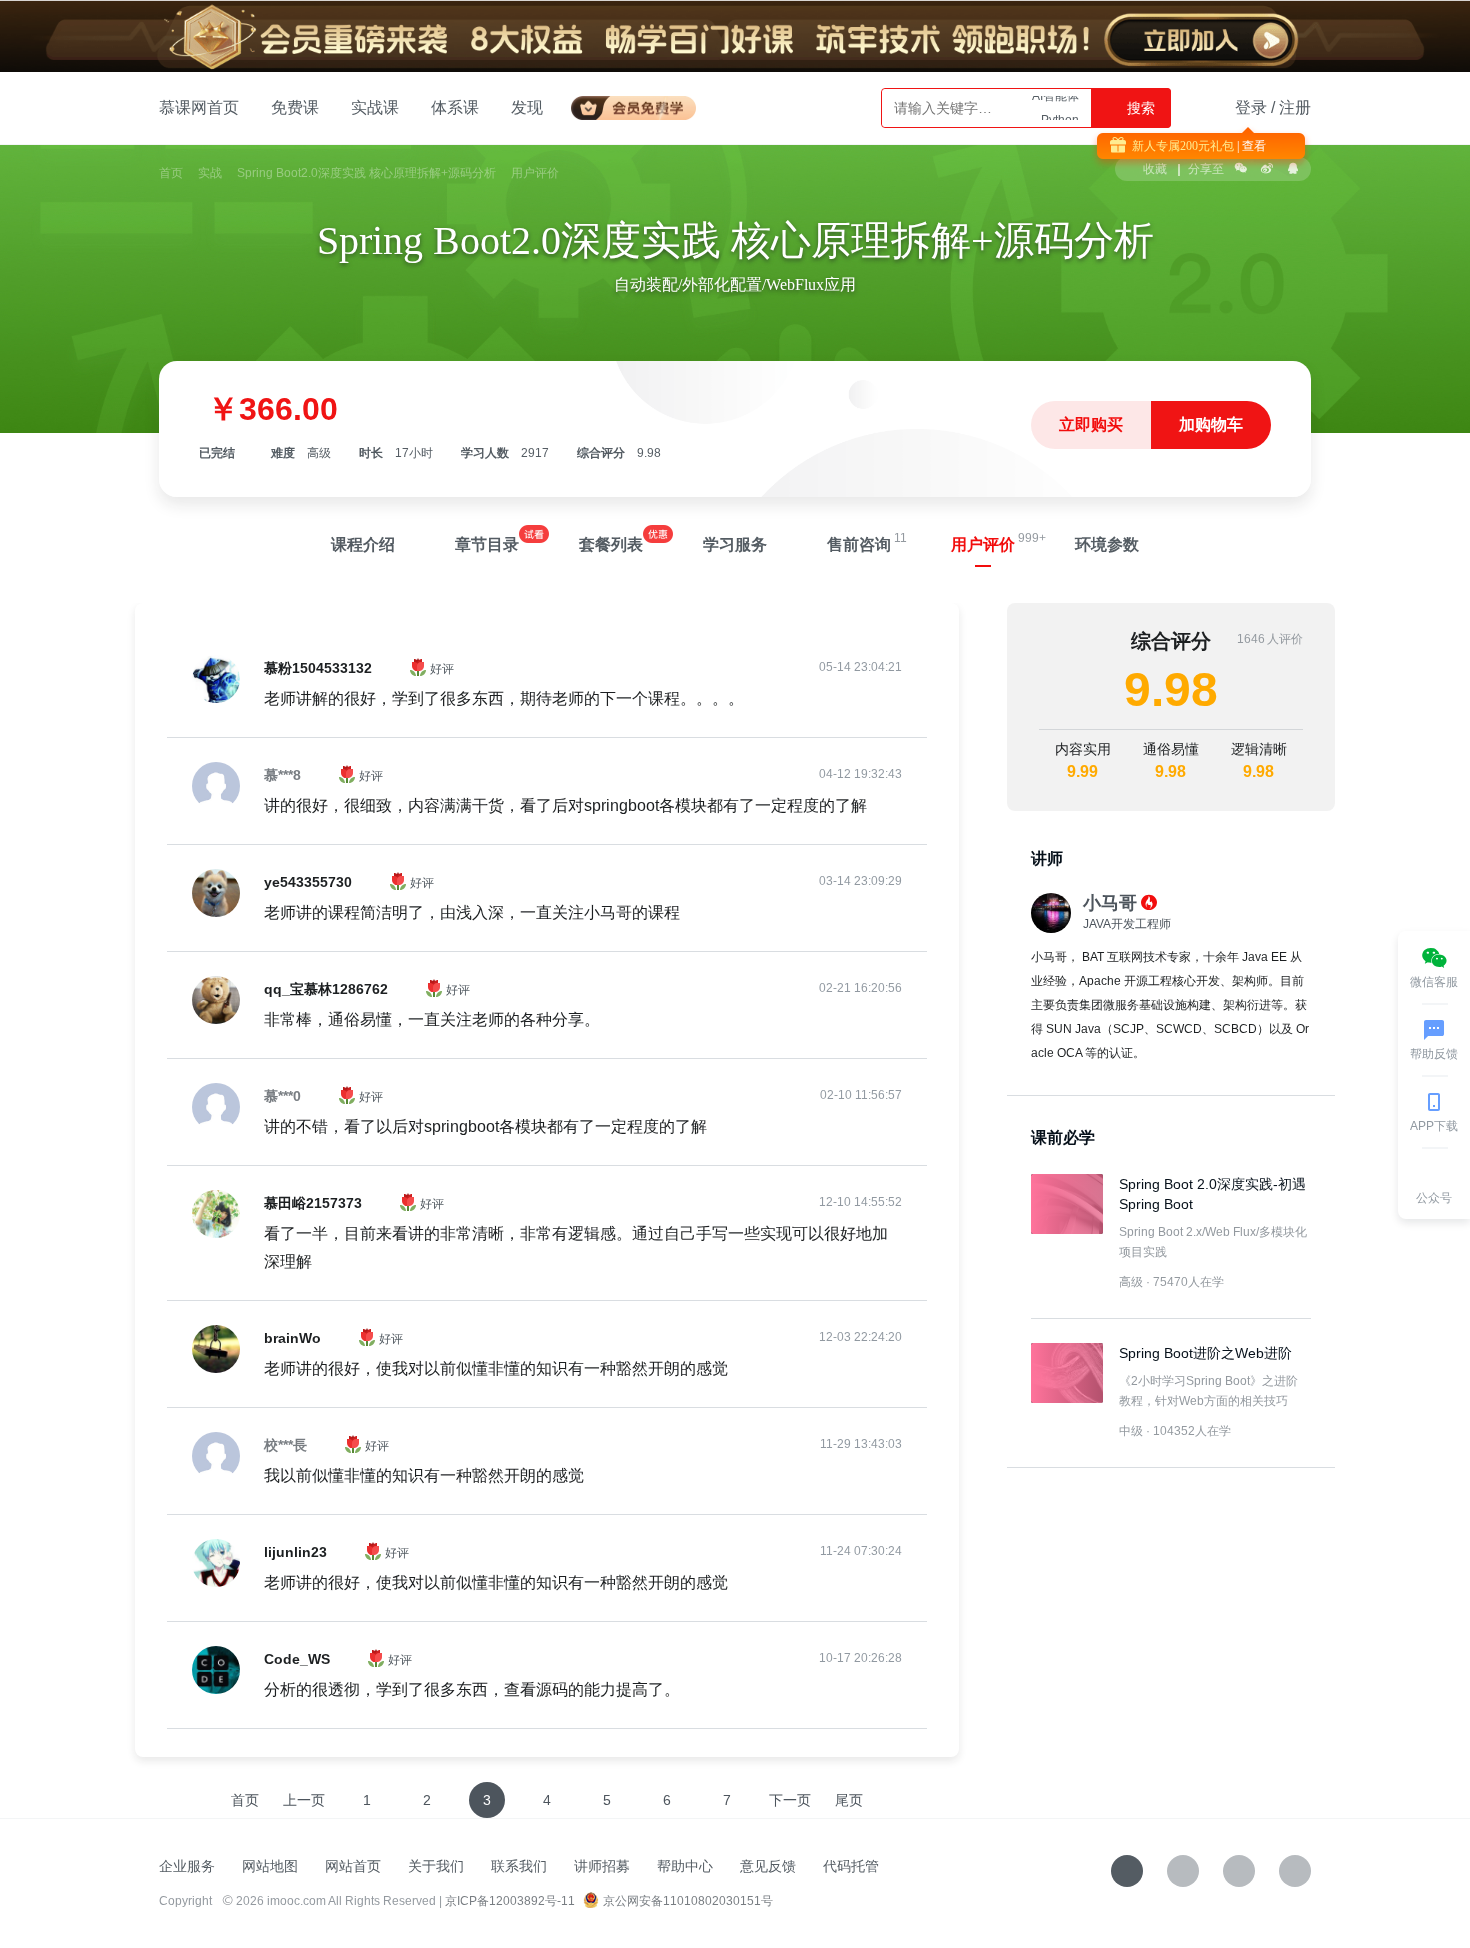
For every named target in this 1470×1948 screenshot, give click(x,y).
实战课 (375, 107)
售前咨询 (859, 544)
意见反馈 (768, 1866)
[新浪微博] (1239, 1871)
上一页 (304, 1800)
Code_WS (297, 1659)
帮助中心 (685, 1866)
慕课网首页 (199, 107)
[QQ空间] (1295, 1871)
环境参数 (1107, 544)
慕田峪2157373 (313, 1203)
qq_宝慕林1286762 (326, 989)
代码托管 (851, 1866)
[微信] (1183, 1871)
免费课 (295, 107)
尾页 (849, 1800)
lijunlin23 (295, 1552)
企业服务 (187, 1866)
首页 (171, 173)
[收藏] (1127, 1871)
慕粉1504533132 (318, 668)
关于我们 (436, 1866)
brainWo (292, 1338)
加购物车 (1211, 424)
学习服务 (735, 544)
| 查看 (1250, 146)
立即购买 (1091, 424)
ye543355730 (308, 882)
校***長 (285, 1445)
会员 (641, 104)
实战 (210, 173)
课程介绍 (363, 544)
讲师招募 (602, 1866)
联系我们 (519, 1866)
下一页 (790, 1800)
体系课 (455, 107)
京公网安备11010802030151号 (688, 1901)
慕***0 (282, 1096)
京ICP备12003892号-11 (510, 1901)
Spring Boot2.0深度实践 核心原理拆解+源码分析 (366, 173)
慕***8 (282, 775)
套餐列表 (611, 544)
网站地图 (270, 1866)
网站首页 (353, 1866)
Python (1060, 108)
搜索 (1139, 108)
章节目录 (487, 544)
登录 (1251, 107)
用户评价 (983, 544)
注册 (1295, 107)
